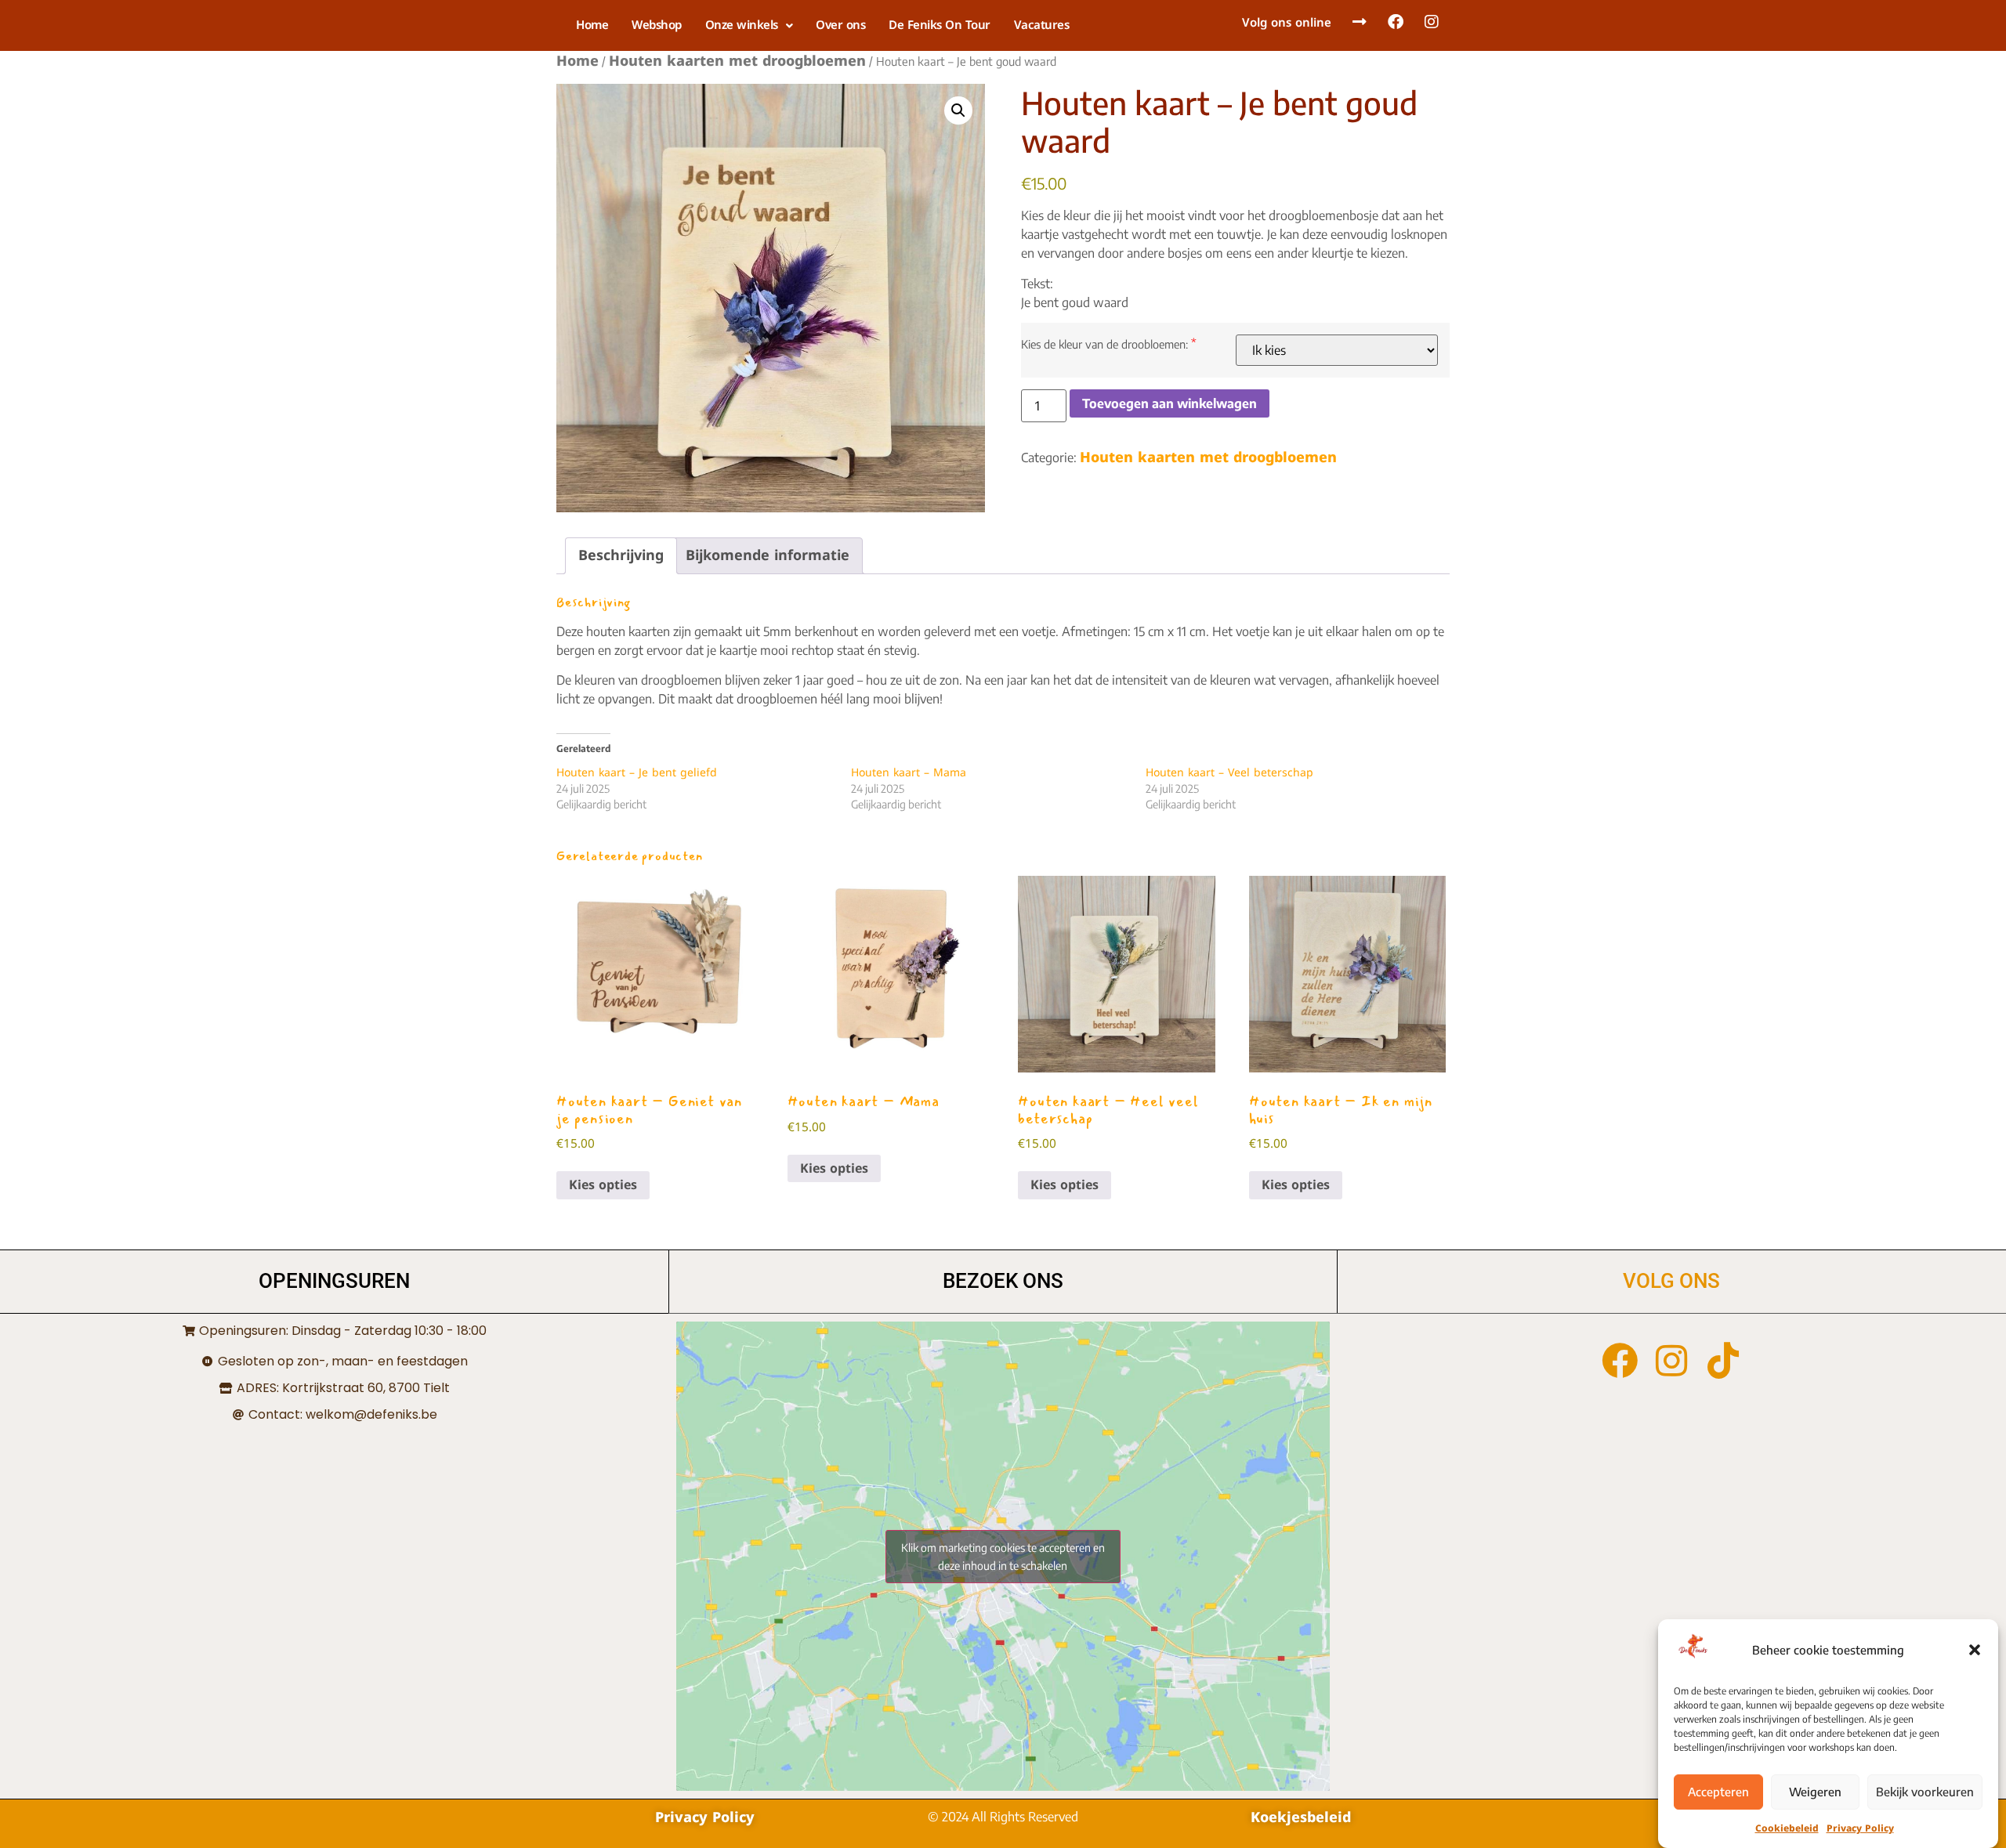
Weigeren (1815, 1792)
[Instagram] (1671, 1361)
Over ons (840, 25)
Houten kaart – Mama (909, 773)
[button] (1975, 1650)
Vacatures (1042, 25)
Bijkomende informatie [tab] (768, 555)
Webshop (657, 25)
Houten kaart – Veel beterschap (1229, 773)
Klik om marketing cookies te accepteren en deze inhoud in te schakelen (1003, 1557)
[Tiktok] (1723, 1361)
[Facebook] (1620, 1361)
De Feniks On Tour (940, 25)
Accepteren (1718, 1792)
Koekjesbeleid (1301, 1817)
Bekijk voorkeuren (1925, 1792)
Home (592, 25)
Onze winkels (742, 25)
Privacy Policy (1860, 1828)
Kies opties (603, 1185)
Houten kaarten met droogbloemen (737, 61)
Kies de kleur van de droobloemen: (1104, 344)
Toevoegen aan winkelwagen (1170, 403)
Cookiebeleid (1787, 1828)
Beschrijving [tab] (621, 555)
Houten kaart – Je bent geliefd (637, 773)
